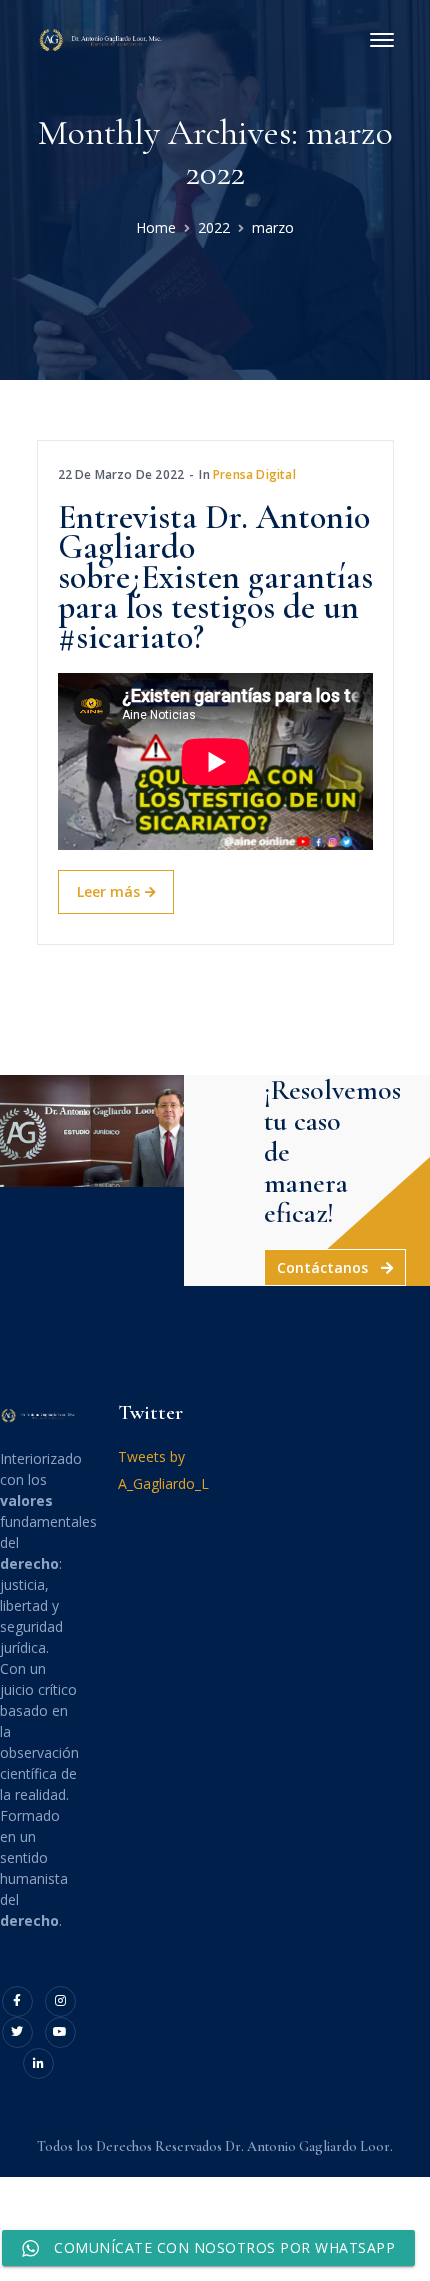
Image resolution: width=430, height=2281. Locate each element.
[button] (335, 1267)
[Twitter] (17, 2032)
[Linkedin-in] (38, 2063)
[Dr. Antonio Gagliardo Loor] (102, 38)
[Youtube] (60, 2032)
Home (156, 227)
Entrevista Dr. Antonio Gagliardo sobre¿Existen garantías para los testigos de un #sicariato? (215, 577)
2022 (214, 227)
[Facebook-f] (17, 2001)
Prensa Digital (254, 474)
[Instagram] (60, 2001)
